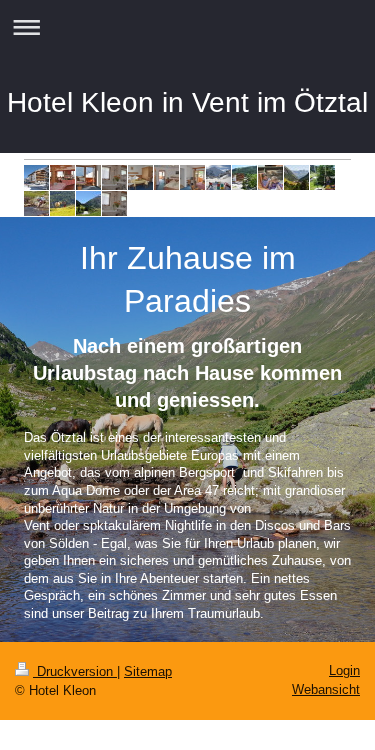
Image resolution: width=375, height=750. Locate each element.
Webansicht (326, 689)
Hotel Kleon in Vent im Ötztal (187, 102)
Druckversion (75, 671)
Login (344, 670)
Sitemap (148, 671)
